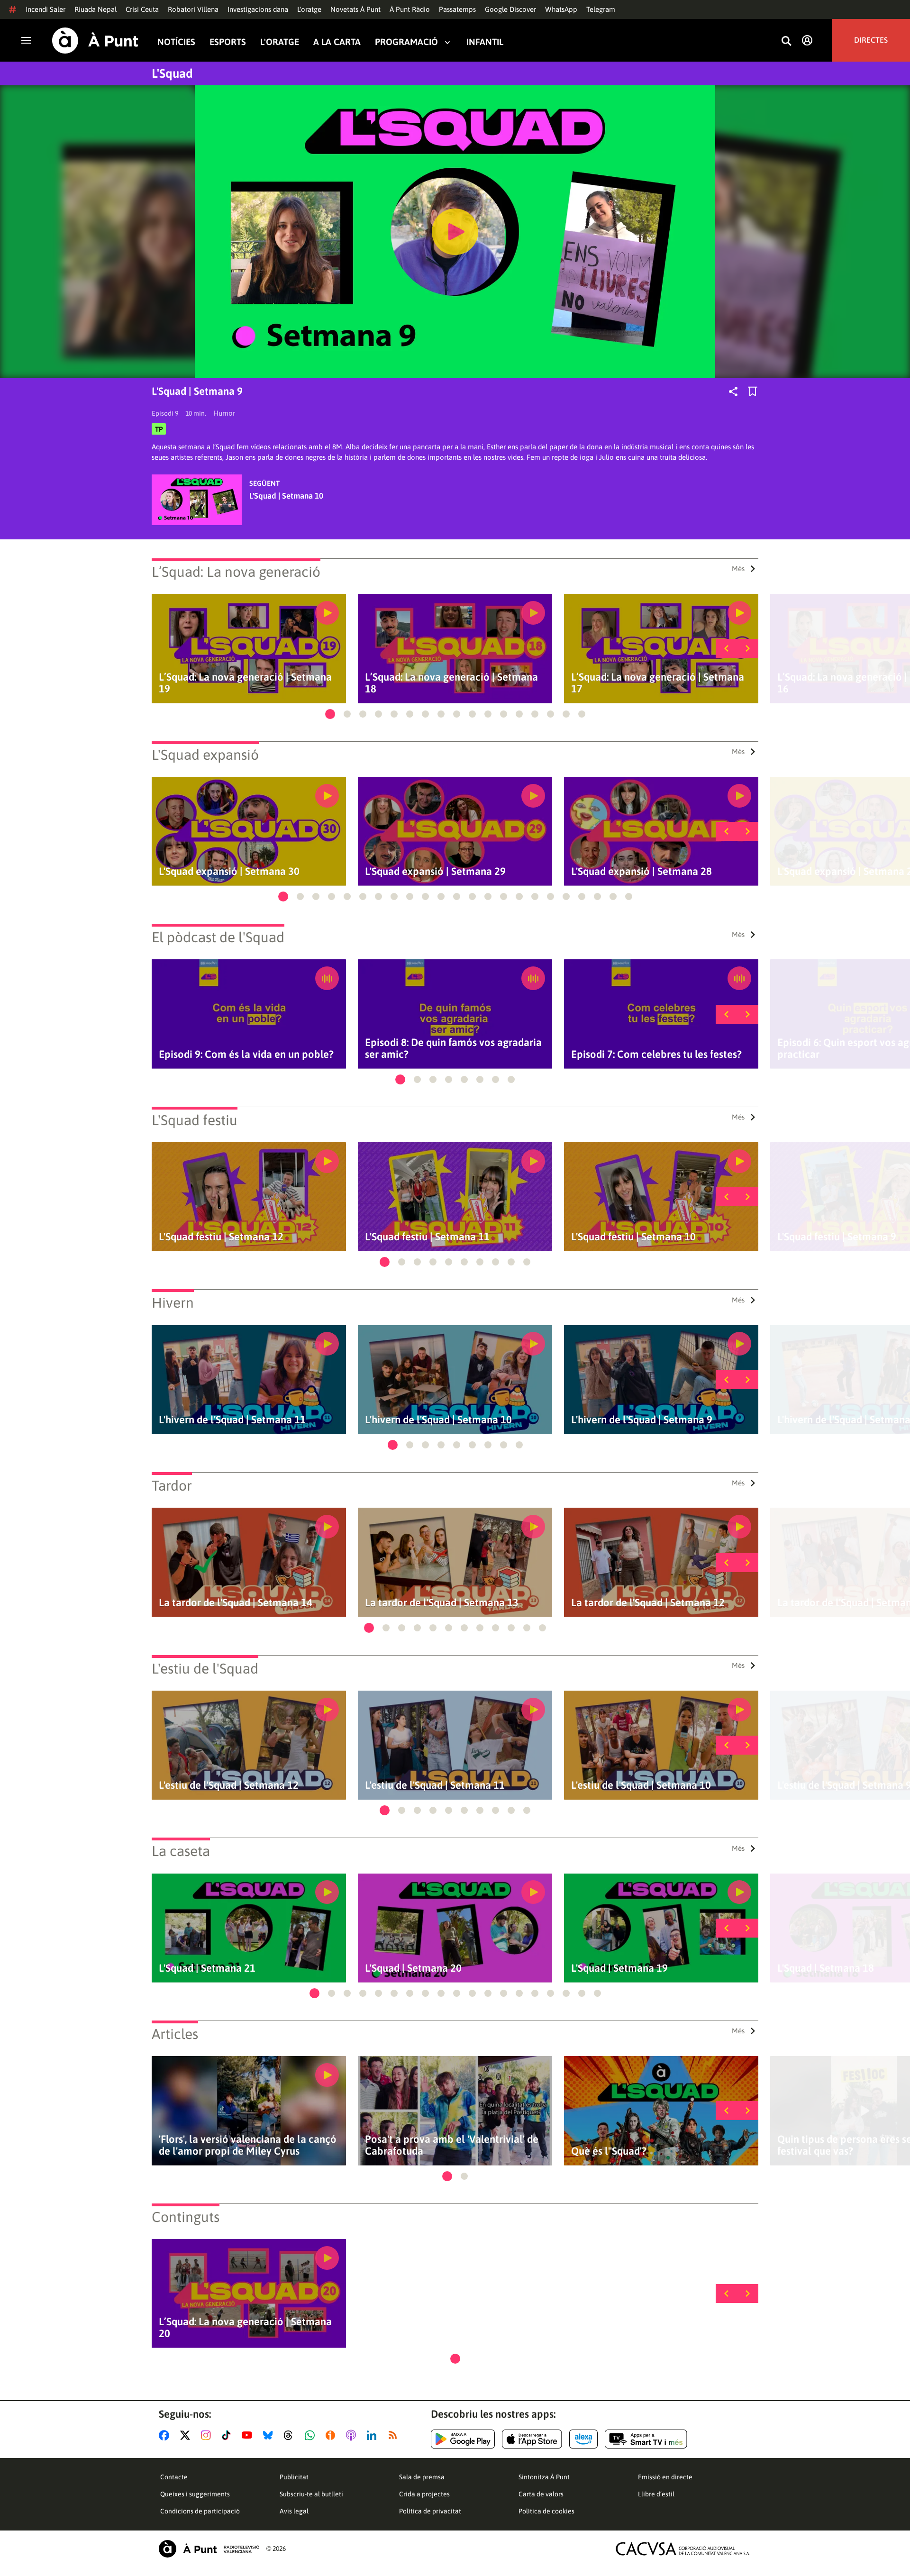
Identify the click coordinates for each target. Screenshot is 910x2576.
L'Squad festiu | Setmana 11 (427, 1237)
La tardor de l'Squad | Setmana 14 (236, 1603)
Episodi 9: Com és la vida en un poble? (246, 1054)
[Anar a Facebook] (166, 2435)
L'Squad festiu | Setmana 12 (221, 1237)
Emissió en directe (665, 2477)
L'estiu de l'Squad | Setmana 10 (641, 1785)
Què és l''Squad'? (609, 2151)
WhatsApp (561, 9)
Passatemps (457, 9)
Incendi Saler (45, 9)
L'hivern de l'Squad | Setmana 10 (438, 1420)
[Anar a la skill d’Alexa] (583, 2439)
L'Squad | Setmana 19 (619, 1968)
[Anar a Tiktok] (228, 2435)
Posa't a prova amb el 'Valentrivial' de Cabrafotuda (452, 2145)
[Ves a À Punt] (95, 41)
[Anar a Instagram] (208, 2435)
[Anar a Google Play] (463, 2439)
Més (738, 569)
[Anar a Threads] (291, 2435)
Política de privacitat (430, 2511)
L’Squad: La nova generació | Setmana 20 (245, 2328)
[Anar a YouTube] (249, 2435)
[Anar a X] (187, 2435)
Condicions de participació (200, 2511)
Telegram (601, 9)
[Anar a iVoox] (332, 2435)
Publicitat (294, 2477)
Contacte (174, 2477)
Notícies (176, 42)
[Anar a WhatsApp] (312, 2435)
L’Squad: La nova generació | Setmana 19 (245, 683)
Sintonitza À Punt (544, 2477)
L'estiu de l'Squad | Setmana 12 (229, 1785)
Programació (406, 42)
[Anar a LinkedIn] (373, 2435)
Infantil (485, 42)
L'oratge (309, 9)
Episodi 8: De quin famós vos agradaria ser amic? (453, 1048)
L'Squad (172, 73)
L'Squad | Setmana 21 (207, 1968)
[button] (330, 714)
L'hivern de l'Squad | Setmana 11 (232, 1420)
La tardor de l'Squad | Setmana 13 (442, 1603)
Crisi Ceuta (142, 9)
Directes (871, 40)
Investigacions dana (258, 9)
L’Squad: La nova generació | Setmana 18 (451, 683)
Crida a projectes (424, 2494)
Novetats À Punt (355, 9)
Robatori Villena (193, 9)
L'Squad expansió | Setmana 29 (435, 871)
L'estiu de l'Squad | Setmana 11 (435, 1785)
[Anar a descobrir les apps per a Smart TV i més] (646, 2439)
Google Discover (510, 9)
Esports (228, 42)
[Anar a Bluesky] (270, 2435)
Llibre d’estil (656, 2494)
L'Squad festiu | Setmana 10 (633, 1237)
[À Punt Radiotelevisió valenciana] (209, 2549)
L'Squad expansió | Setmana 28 (642, 871)
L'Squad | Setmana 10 (286, 496)
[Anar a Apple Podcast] (353, 2435)
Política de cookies (546, 2511)
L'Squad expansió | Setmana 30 (229, 871)
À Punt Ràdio (410, 9)
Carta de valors (541, 2494)
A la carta (337, 42)
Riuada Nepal (96, 9)
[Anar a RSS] (395, 2435)
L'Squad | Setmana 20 (413, 1968)
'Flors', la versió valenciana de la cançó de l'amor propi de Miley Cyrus (248, 2145)
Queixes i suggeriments (195, 2494)
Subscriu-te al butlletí (311, 2494)
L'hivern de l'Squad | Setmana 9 (642, 1420)
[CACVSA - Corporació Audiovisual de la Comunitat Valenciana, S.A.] (683, 2549)
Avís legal (294, 2511)
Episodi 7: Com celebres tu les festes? (656, 1054)
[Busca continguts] (786, 41)
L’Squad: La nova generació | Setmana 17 (658, 683)
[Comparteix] (733, 391)
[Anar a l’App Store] (532, 2439)
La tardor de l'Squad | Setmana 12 (648, 1603)
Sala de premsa (422, 2477)
